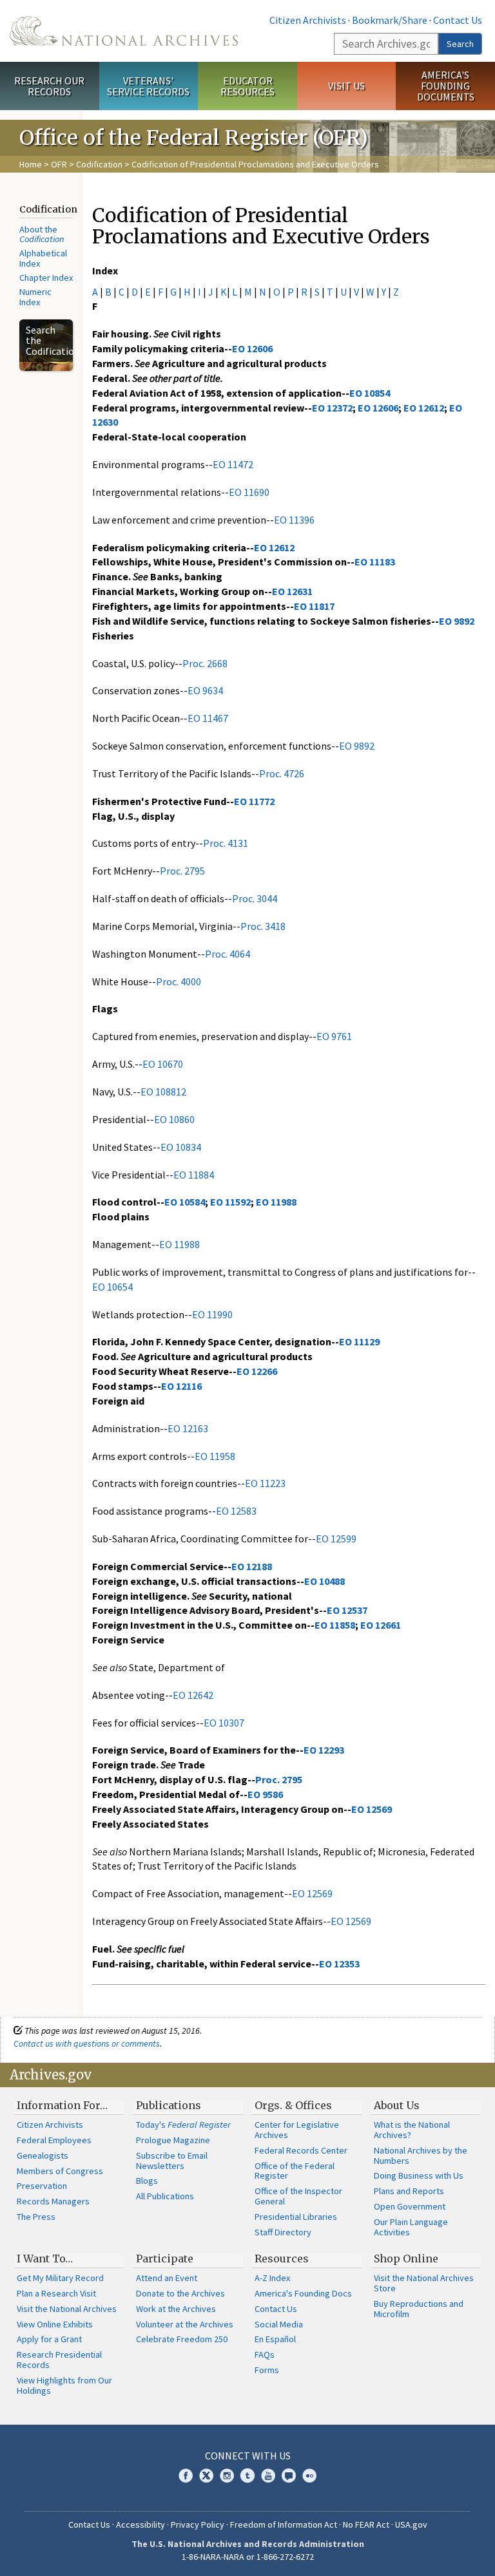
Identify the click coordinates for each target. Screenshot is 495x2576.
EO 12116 (181, 1386)
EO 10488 (325, 1581)
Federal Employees (54, 2140)
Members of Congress (60, 2171)
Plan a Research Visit (56, 2293)
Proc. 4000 (179, 981)
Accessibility (141, 2524)
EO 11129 (359, 1341)
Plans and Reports (409, 2191)
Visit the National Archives (67, 2309)
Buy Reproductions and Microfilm (419, 2309)
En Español (275, 2339)
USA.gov (411, 2524)
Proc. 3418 (263, 926)
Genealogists (43, 2155)
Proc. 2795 (182, 871)
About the (42, 234)
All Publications (165, 2196)
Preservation (42, 2186)
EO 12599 (336, 1539)
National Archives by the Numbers (421, 2155)
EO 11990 (212, 1314)
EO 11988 (276, 1202)
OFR (59, 164)
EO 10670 (163, 1064)
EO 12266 (257, 1371)
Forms (267, 2370)
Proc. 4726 (282, 773)
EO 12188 (252, 1566)
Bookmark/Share (390, 20)
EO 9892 (457, 621)
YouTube (268, 2476)
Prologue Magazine (173, 2140)
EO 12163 (188, 1428)
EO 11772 (254, 801)
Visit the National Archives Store (424, 2283)
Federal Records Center (301, 2150)
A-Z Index (272, 2278)
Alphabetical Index (43, 258)
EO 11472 (233, 464)
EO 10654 (112, 1287)
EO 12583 (236, 1511)
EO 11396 (294, 520)
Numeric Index (35, 297)
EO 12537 (347, 1610)
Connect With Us (248, 2456)
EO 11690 (249, 492)
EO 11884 (194, 1175)
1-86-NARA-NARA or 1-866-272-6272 (248, 2557)
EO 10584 (185, 1202)
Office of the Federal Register (295, 2171)
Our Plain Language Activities (411, 2227)
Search (460, 44)
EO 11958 (215, 1456)
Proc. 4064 (228, 954)
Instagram (227, 2476)
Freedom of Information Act (284, 2524)
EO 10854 (370, 393)
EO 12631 (292, 591)
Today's (183, 2125)
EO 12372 (332, 408)
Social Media (279, 2324)
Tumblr (247, 2476)
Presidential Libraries (296, 2217)
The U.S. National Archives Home (124, 31)
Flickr (309, 2476)
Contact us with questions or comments (87, 2043)
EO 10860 (174, 1119)
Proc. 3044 (255, 898)
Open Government (410, 2206)
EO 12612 (424, 408)
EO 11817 (314, 606)
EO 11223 (265, 1483)
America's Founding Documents (446, 86)
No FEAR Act (366, 2524)
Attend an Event (167, 2278)
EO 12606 (252, 348)
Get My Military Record (60, 2278)
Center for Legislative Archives (297, 2130)
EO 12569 (372, 1809)
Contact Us (458, 20)
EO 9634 (205, 690)
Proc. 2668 (205, 663)
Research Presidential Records (59, 2360)
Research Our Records (49, 86)
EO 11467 (208, 718)
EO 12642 (193, 1695)
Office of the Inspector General (298, 2196)
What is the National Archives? (412, 2130)
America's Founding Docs (303, 2293)
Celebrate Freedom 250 (182, 2339)
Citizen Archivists (308, 20)
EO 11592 (230, 1202)
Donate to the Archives (180, 2293)
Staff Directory (283, 2232)
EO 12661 (381, 1625)
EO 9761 (334, 1036)
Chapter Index (46, 278)
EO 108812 (163, 1092)
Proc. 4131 (226, 843)
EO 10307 (224, 1723)
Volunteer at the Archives (185, 2324)
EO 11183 (375, 562)
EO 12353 (339, 1964)
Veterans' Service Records (148, 86)
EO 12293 (324, 1750)
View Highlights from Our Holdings (64, 2385)
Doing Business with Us (419, 2175)
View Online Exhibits (55, 2324)
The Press (36, 2217)
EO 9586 (265, 1794)
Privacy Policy (198, 2524)
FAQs (265, 2354)
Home (31, 164)
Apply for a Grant (49, 2339)
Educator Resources (247, 86)
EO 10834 (181, 1147)
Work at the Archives (176, 2309)
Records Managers (53, 2201)
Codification (99, 164)
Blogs (147, 2181)
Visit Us (346, 86)
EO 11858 (335, 1625)
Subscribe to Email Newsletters (172, 2161)
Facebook (186, 2476)
